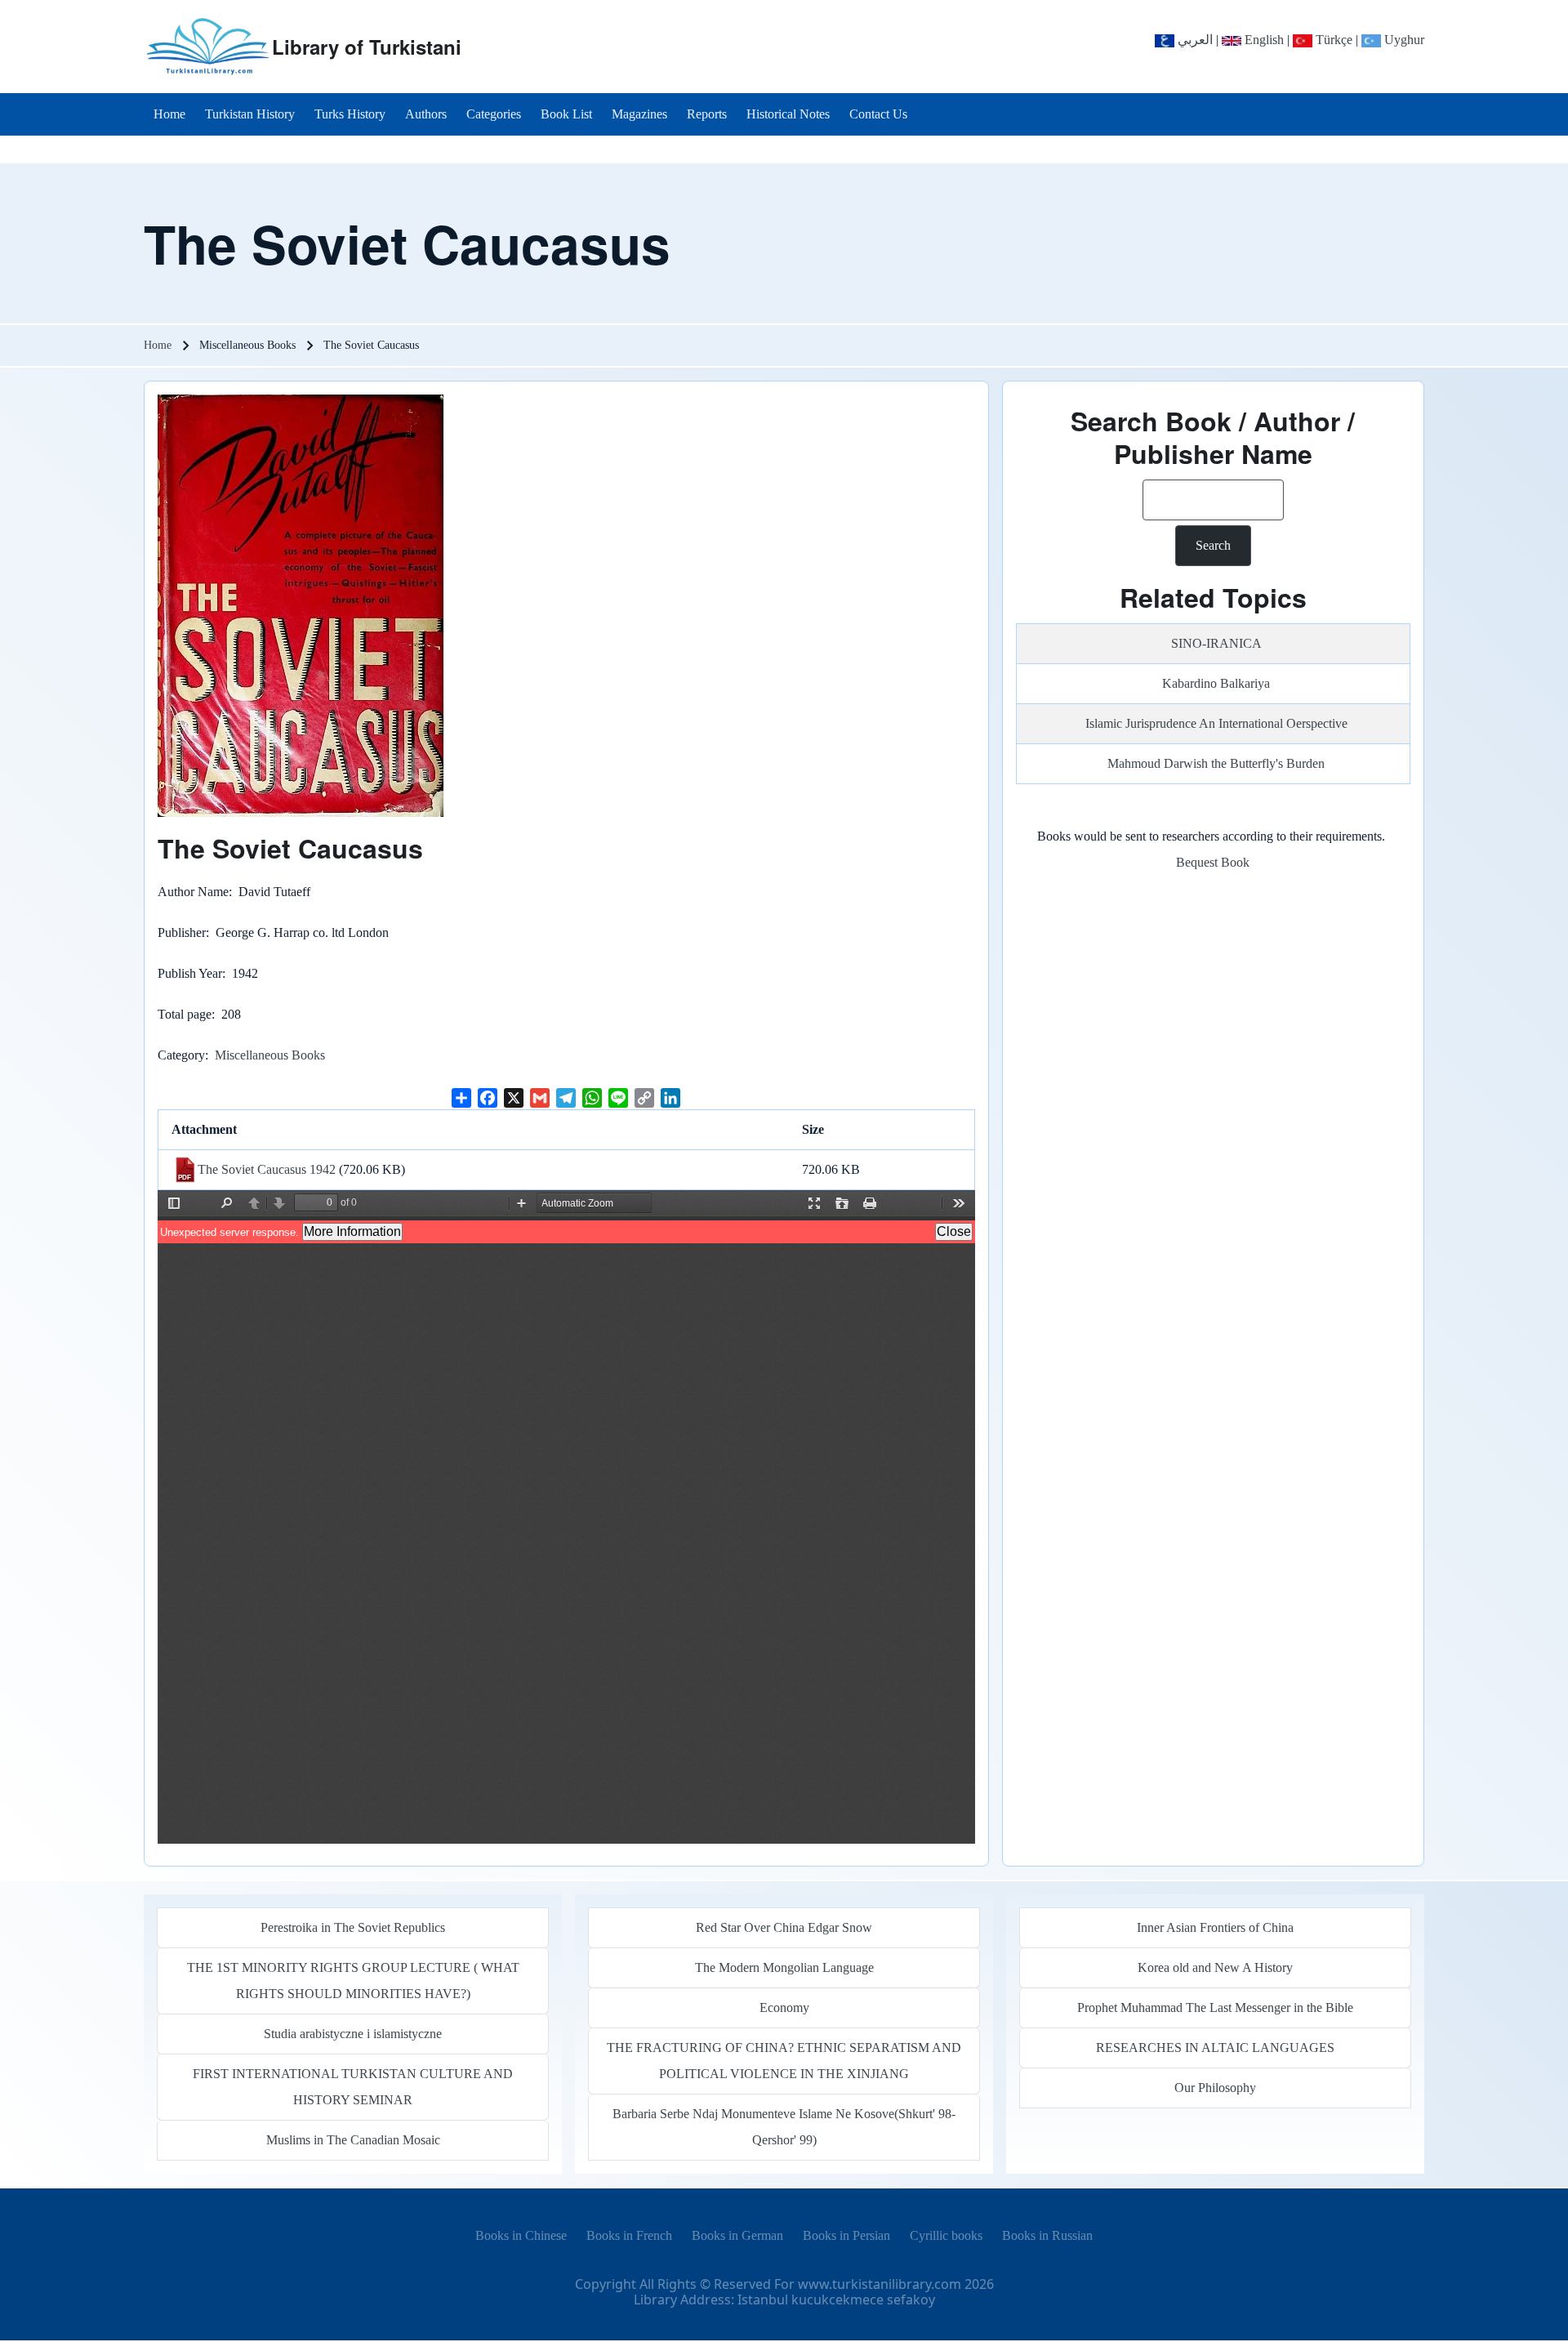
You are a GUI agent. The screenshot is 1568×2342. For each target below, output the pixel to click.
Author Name (193, 892)
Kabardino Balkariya (1216, 683)
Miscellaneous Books (270, 1055)
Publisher (182, 932)
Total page (185, 1014)
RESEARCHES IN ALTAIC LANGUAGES (1215, 2048)
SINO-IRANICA (1216, 643)
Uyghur (1403, 40)
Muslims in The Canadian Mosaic (353, 2140)
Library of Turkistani (367, 47)
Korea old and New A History (1215, 1967)
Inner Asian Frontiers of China (1215, 1927)
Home (158, 345)
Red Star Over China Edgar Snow (784, 1927)
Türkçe (1332, 40)
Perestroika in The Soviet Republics (353, 1927)
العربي (1194, 40)
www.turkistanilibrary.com (880, 2284)
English (1263, 40)
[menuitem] (169, 114)
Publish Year (190, 973)
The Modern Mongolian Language (784, 1967)
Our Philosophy (1215, 2088)
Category (181, 1055)
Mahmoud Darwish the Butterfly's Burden (1216, 763)
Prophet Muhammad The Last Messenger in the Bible (1215, 2007)
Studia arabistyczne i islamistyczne (353, 2034)
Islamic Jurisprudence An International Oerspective (1216, 723)
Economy (784, 2007)
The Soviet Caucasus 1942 (267, 1169)
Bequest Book (1213, 862)
